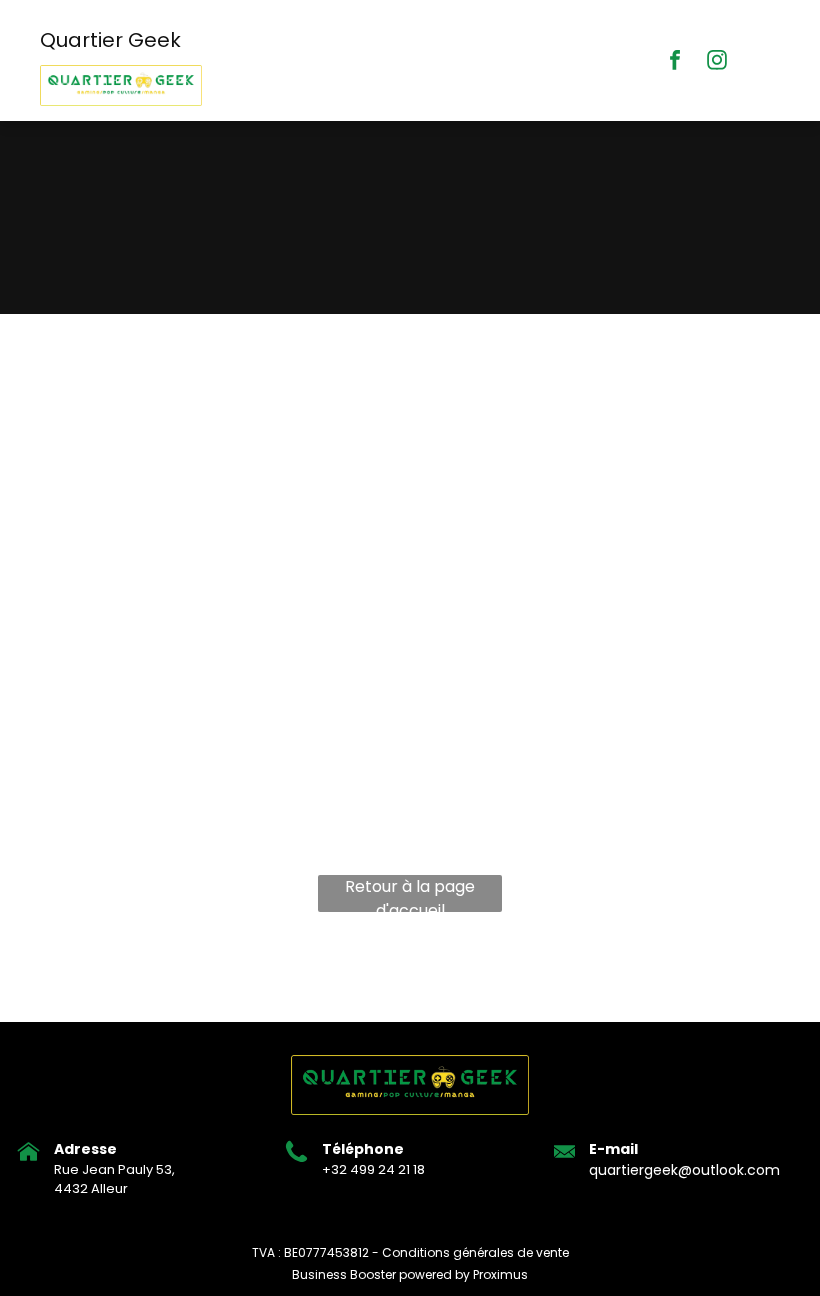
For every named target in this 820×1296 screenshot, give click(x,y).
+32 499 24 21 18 (373, 1169)
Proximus (500, 1274)
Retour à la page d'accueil (410, 893)
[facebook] (675, 62)
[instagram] (717, 62)
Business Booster (344, 1274)
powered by (434, 1274)
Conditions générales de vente (475, 1252)
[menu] (776, 163)
